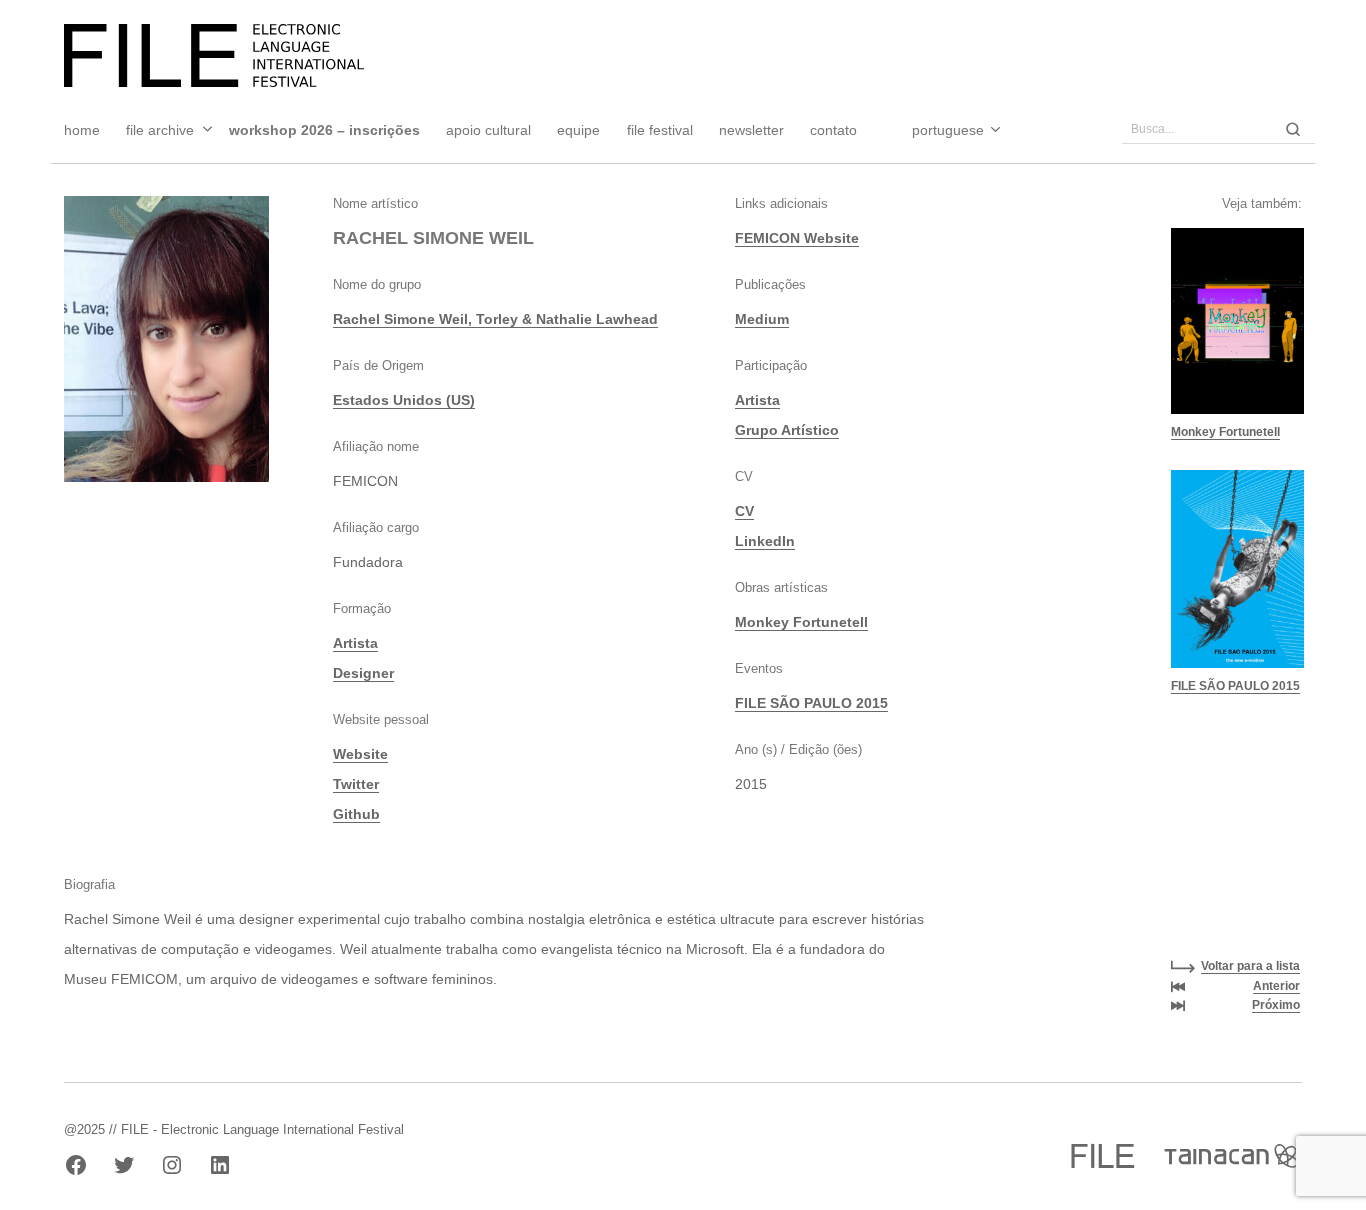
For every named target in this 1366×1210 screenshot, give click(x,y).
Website (360, 754)
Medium (762, 319)
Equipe (578, 130)
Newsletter (751, 130)
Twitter (356, 784)
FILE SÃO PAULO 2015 (811, 703)
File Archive (160, 130)
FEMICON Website (797, 238)
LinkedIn (765, 541)
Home (82, 130)
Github (356, 814)
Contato (833, 130)
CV (744, 511)
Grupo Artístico (787, 430)
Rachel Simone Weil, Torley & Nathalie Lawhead (495, 319)
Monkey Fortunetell (801, 622)
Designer (363, 673)
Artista (355, 643)
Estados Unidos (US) (404, 400)
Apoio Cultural (488, 130)
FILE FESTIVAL (660, 130)
